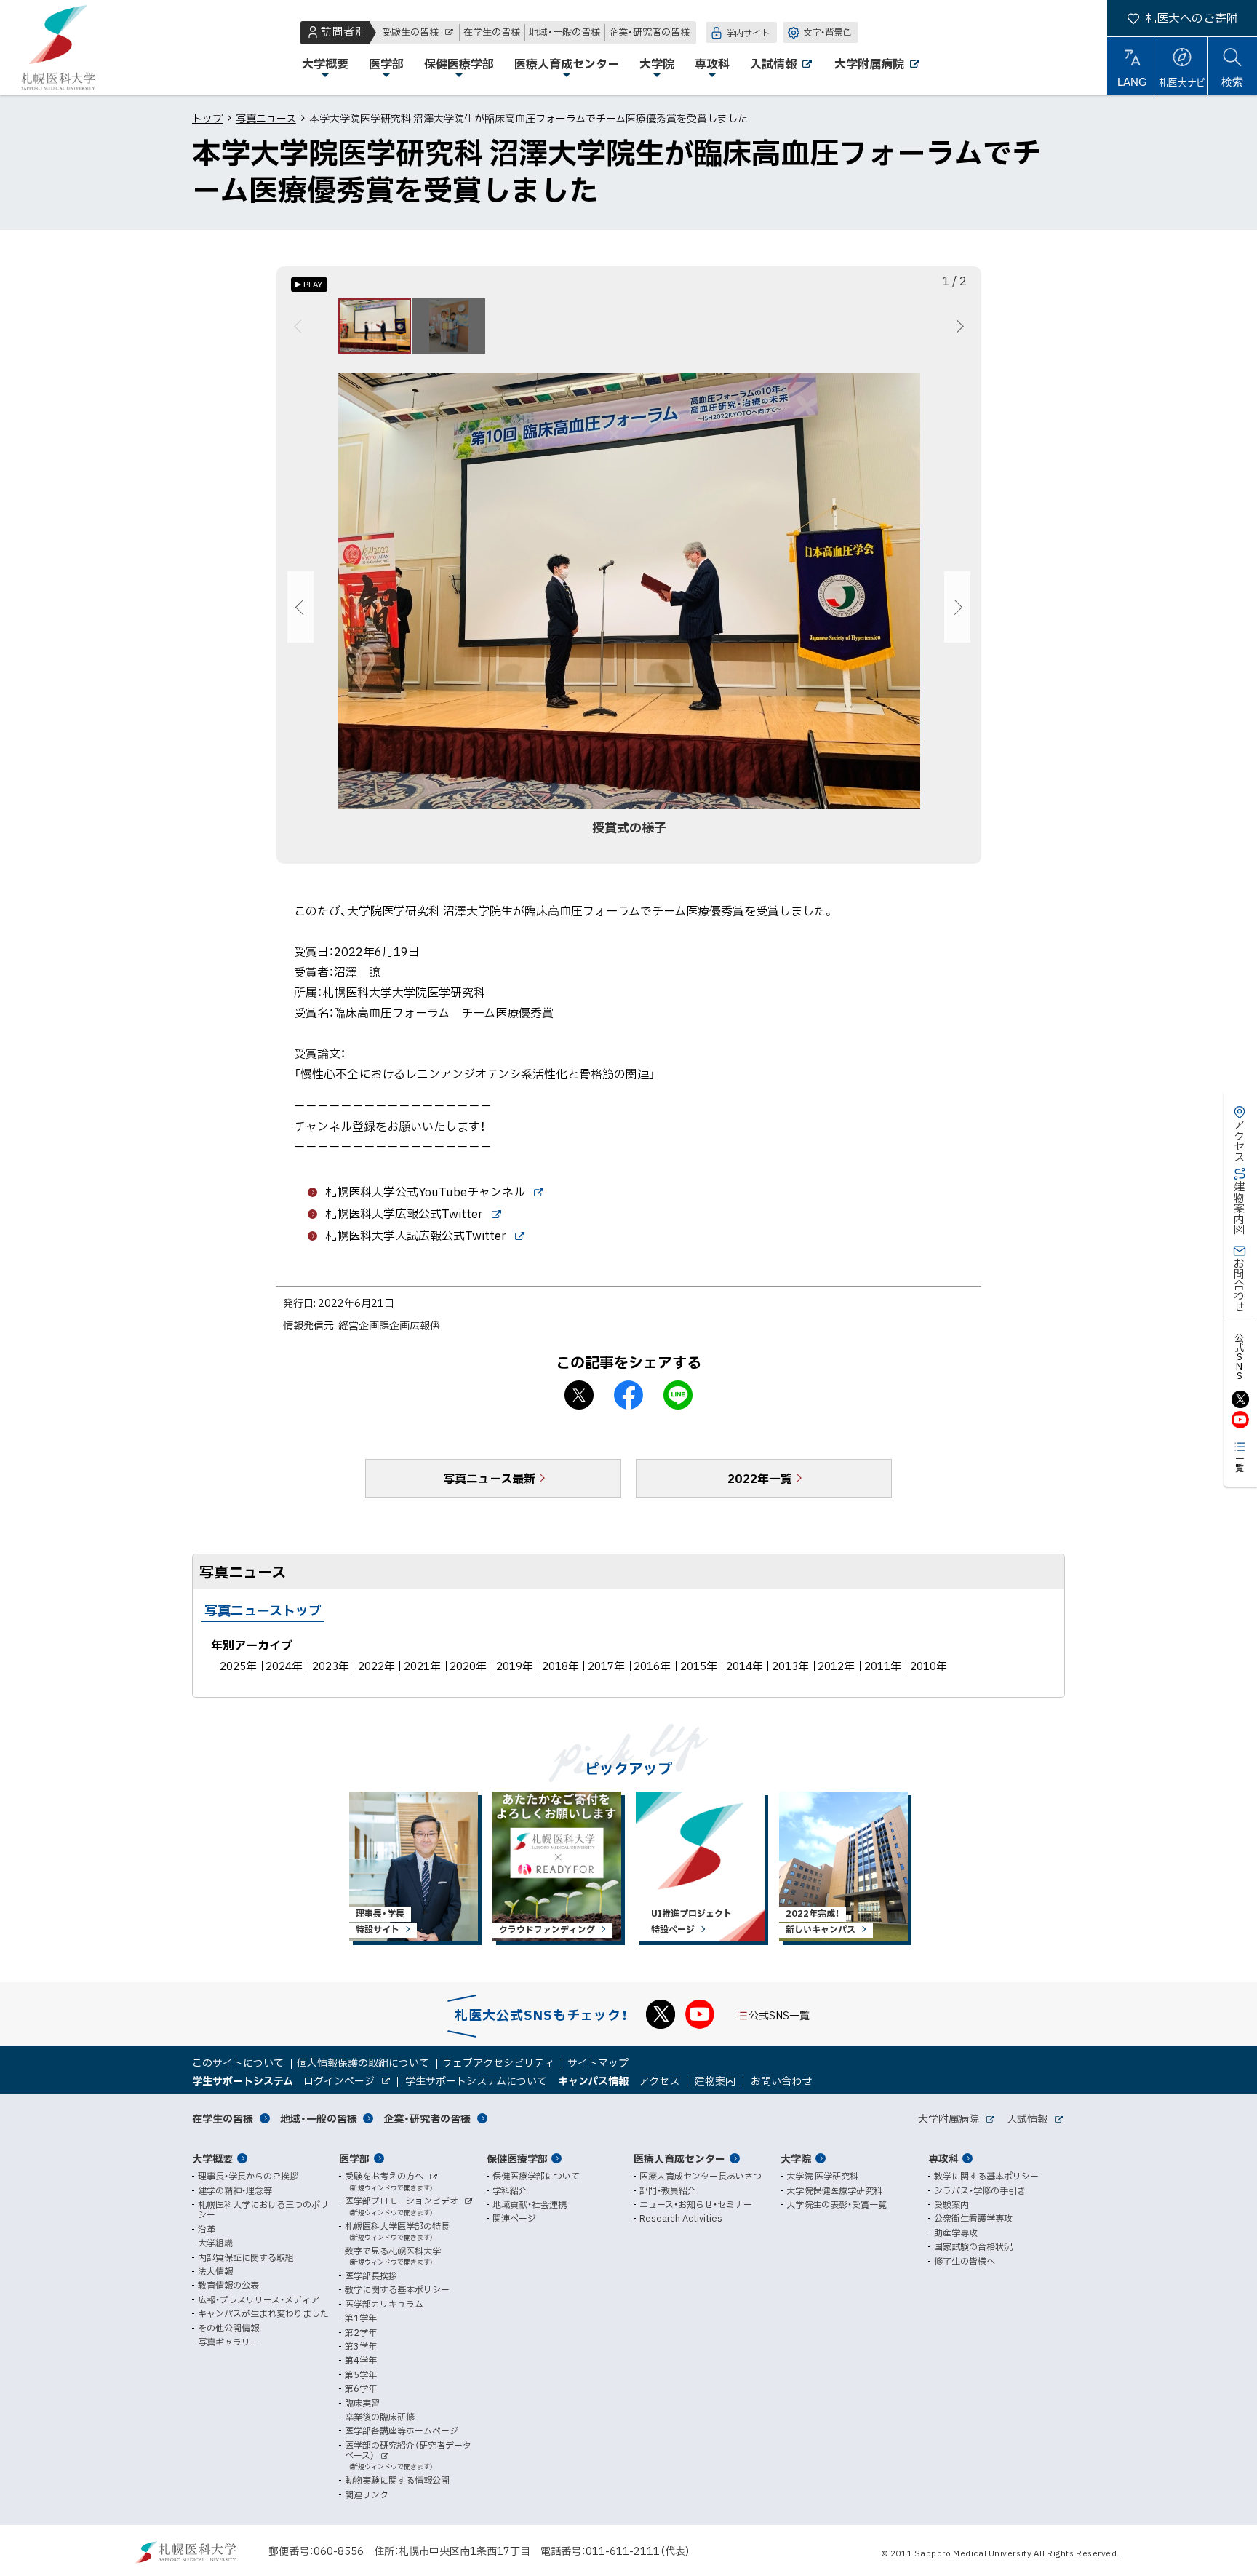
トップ (207, 118)
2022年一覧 (760, 1478)
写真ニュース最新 (489, 1478)
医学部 (354, 2158)
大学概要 (212, 2158)
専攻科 (943, 2158)
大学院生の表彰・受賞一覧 (837, 2204)
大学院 (796, 2158)
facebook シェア (628, 1395)
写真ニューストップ (263, 1610)
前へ (300, 326)
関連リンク (367, 2494)
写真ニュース (266, 118)
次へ (958, 326)
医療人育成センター (679, 2158)
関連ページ (514, 2218)
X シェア (579, 1395)
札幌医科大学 (58, 47)
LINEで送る (678, 1395)
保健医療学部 (517, 2158)
